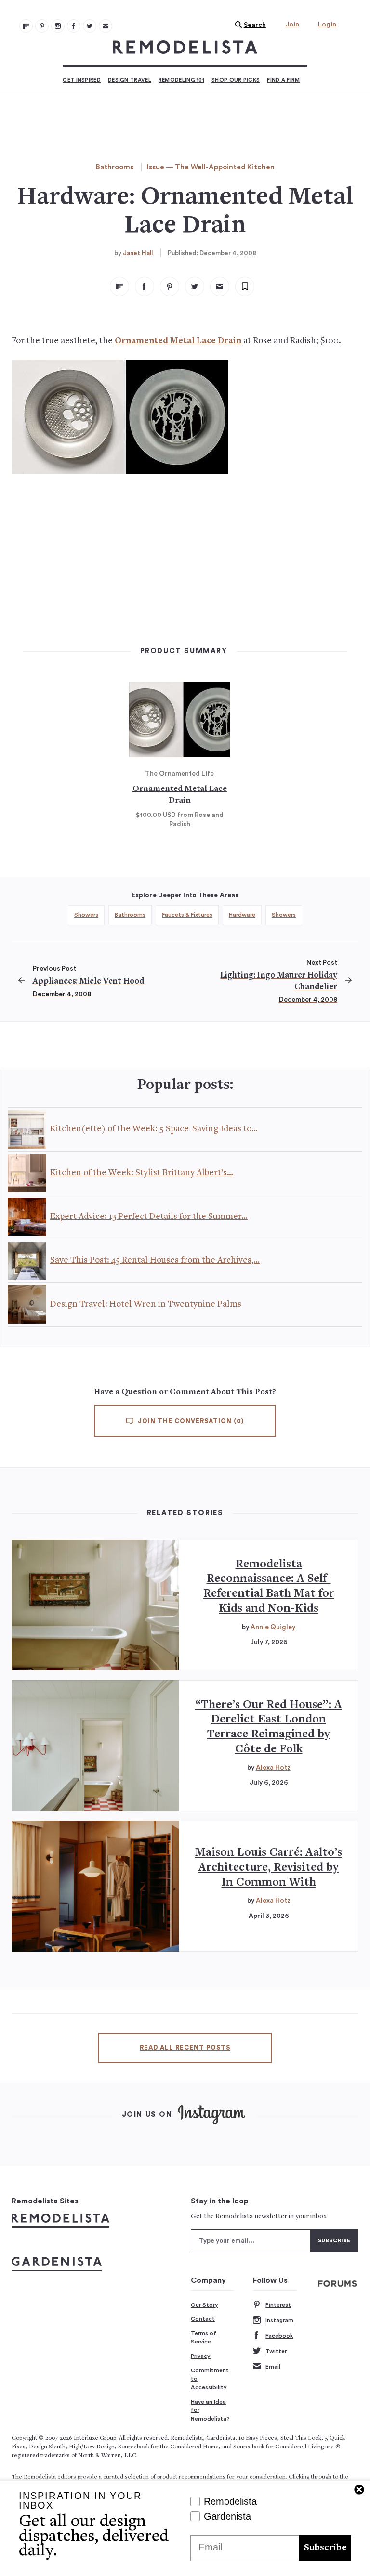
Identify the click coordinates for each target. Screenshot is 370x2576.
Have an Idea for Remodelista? (210, 2410)
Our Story (205, 2305)
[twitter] (195, 286)
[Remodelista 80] (42, 26)
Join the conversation (190, 1421)
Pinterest (278, 2305)
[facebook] (145, 286)
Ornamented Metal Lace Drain (178, 341)
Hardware (242, 915)
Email (273, 2367)
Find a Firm (283, 80)
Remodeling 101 (181, 80)
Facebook (279, 2336)
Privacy (201, 2356)
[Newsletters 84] (106, 26)
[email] (220, 286)
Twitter (276, 2351)
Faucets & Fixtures (187, 915)
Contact (203, 2319)
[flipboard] (119, 286)
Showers (86, 915)
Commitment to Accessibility (210, 2379)
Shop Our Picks (236, 80)
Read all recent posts (185, 2048)
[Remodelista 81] (58, 26)
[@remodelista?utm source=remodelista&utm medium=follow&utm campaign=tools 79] (26, 26)
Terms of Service (204, 2338)
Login (327, 25)
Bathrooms (115, 167)
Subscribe (325, 2548)
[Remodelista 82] (74, 26)
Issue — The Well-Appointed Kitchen (211, 167)
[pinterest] (170, 286)
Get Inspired (82, 80)
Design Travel (130, 80)
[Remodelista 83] (90, 26)
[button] (248, 25)
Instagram (279, 2320)
